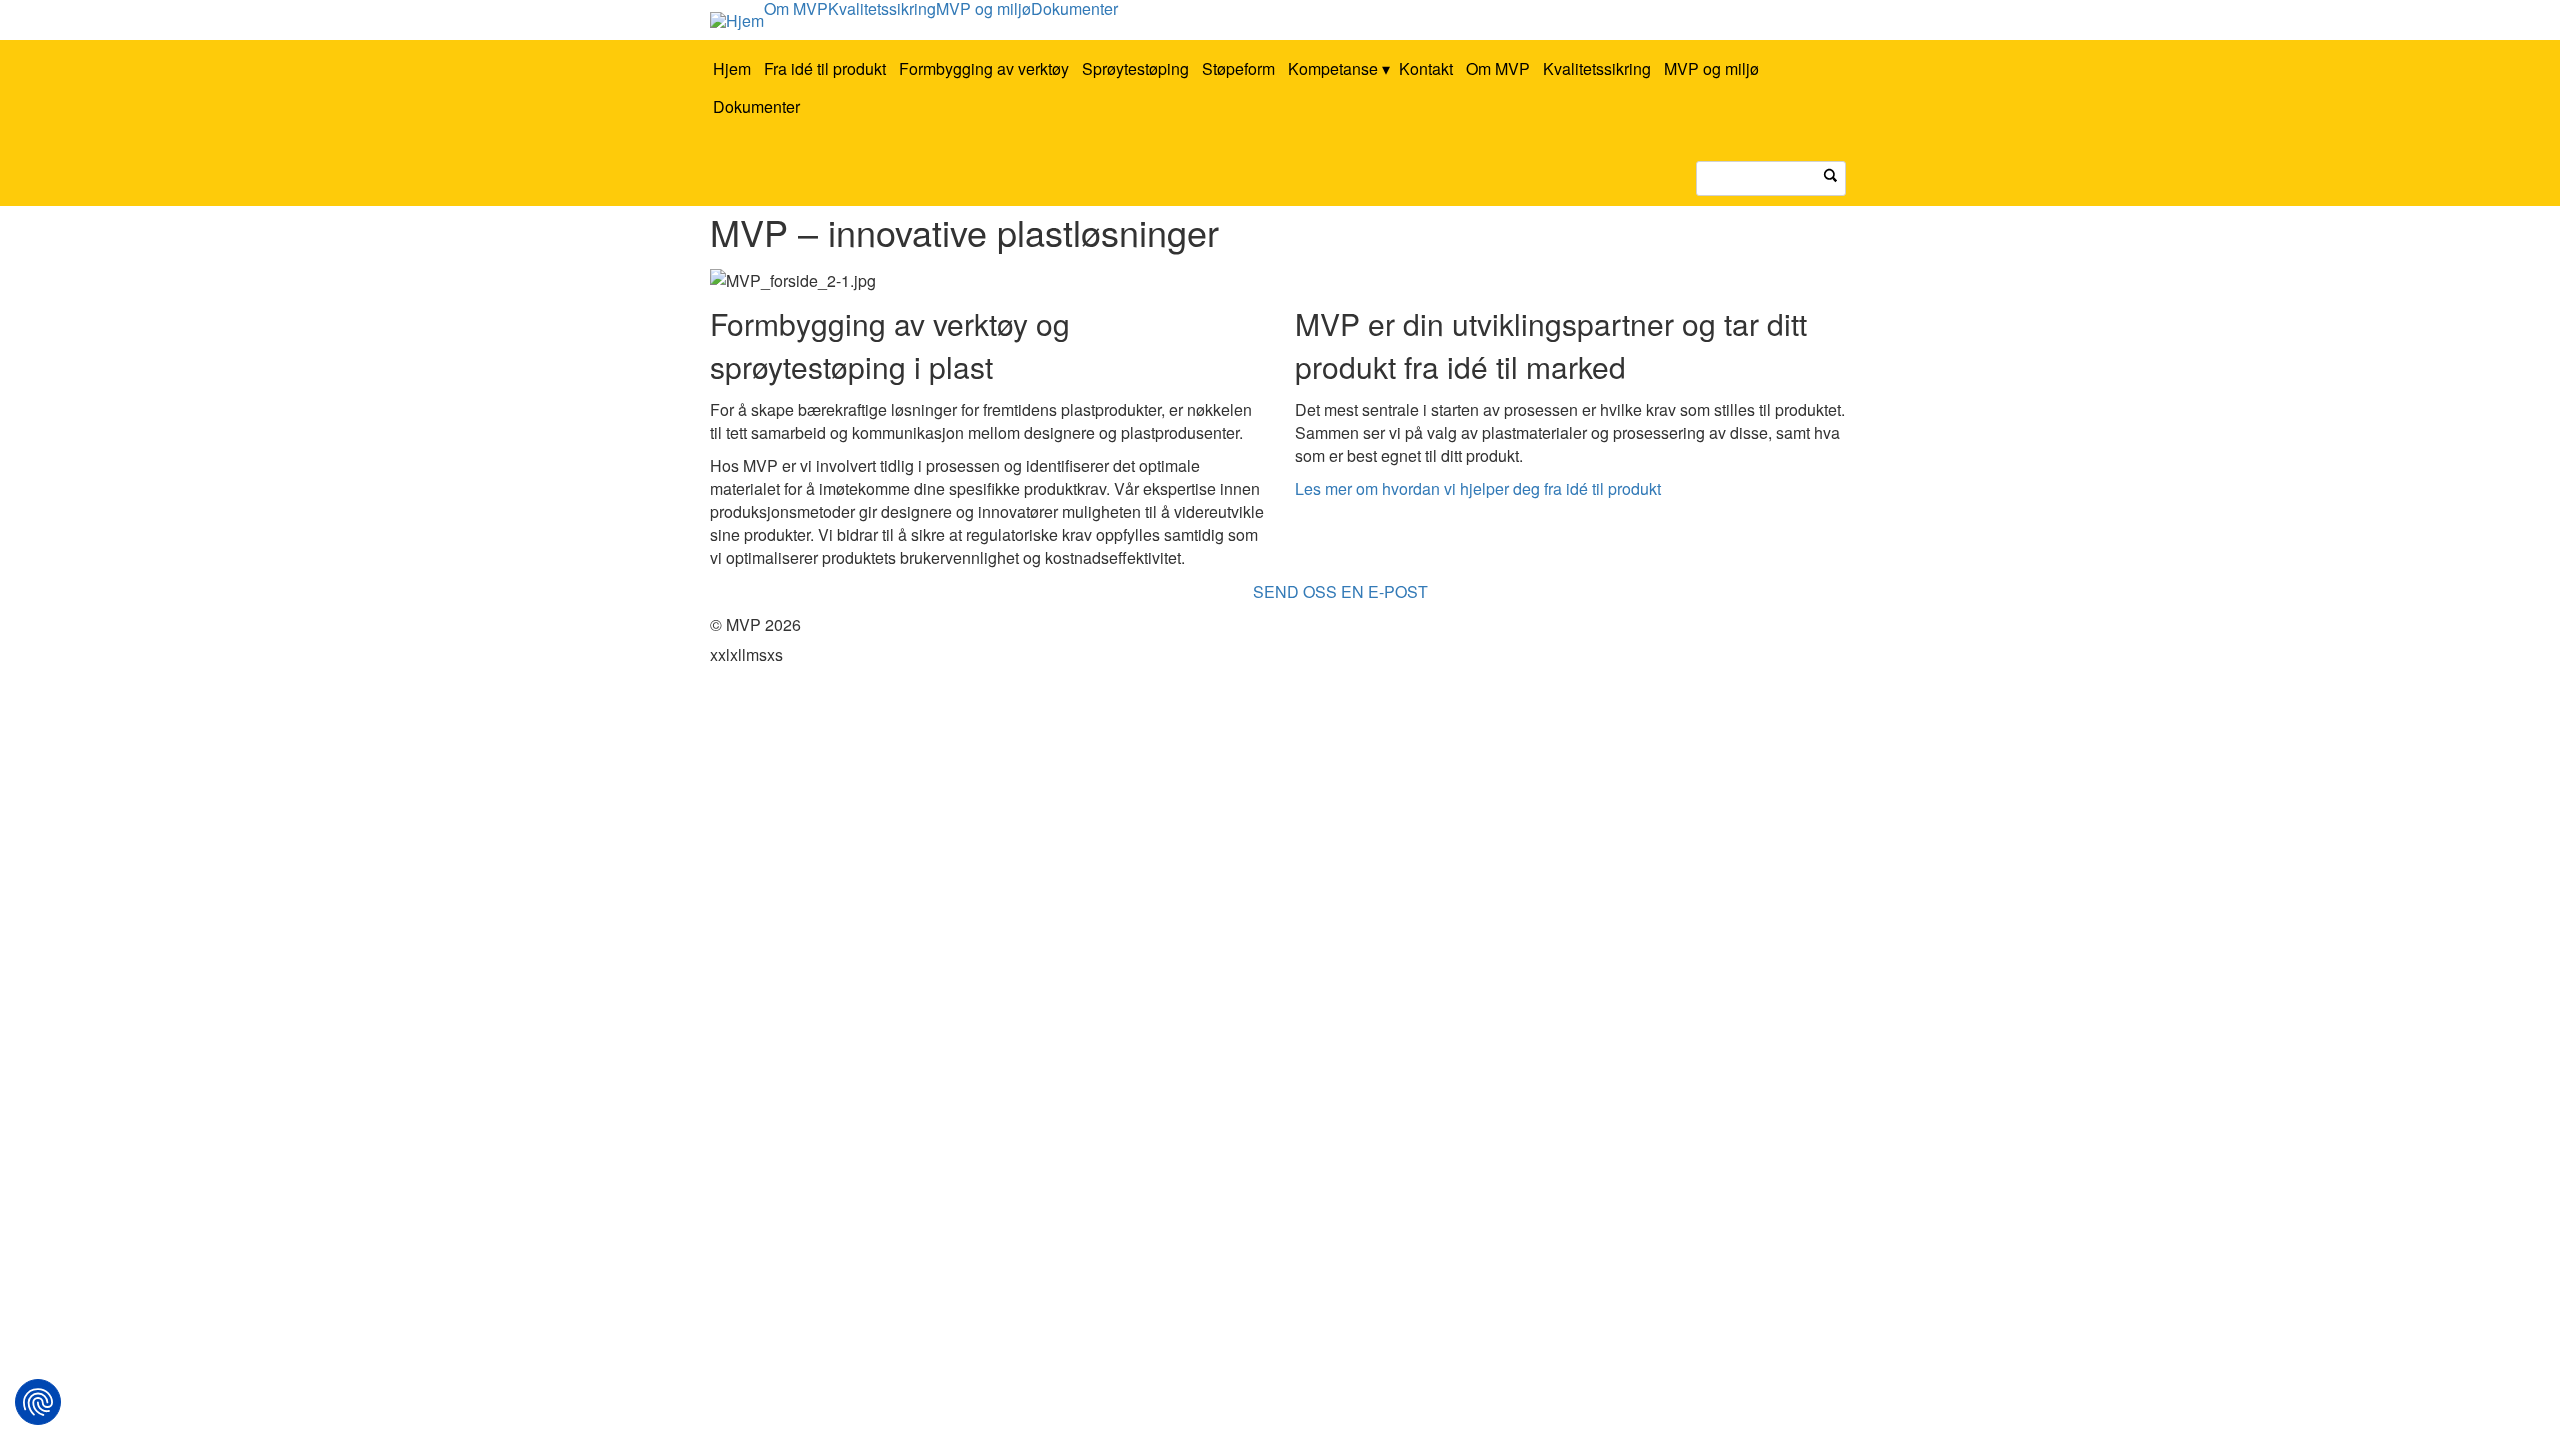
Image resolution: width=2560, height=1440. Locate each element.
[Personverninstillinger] (38, 1402)
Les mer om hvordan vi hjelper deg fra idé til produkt (1478, 488)
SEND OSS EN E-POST (1340, 591)
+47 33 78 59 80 (1181, 591)
